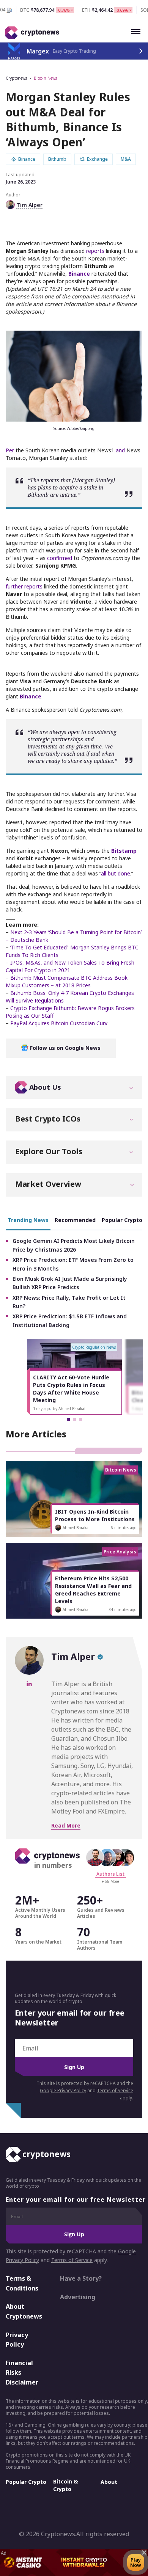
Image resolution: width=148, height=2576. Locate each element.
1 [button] (68, 1420)
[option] (74, 1377)
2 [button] (74, 1420)
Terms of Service (115, 2090)
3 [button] (80, 1420)
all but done (116, 873)
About (109, 2482)
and (120, 450)
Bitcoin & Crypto (65, 2485)
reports (95, 251)
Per (10, 450)
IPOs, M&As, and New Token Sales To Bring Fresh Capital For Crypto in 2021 (70, 966)
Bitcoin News (45, 78)
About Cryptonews (24, 2311)
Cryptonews (16, 78)
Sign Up (74, 2067)
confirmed (60, 558)
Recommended (75, 1220)
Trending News (28, 1220)
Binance (79, 274)
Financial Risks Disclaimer (22, 2373)
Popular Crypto (26, 2482)
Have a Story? (81, 2278)
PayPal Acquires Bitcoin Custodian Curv (59, 1023)
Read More (66, 1825)
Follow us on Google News (65, 1048)
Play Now (136, 2562)
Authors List (110, 1874)
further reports (24, 586)
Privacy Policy (17, 2340)
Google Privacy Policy (63, 2090)
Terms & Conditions (22, 2283)
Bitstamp (124, 851)
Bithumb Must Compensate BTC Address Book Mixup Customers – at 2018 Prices (67, 981)
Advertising (78, 2297)
